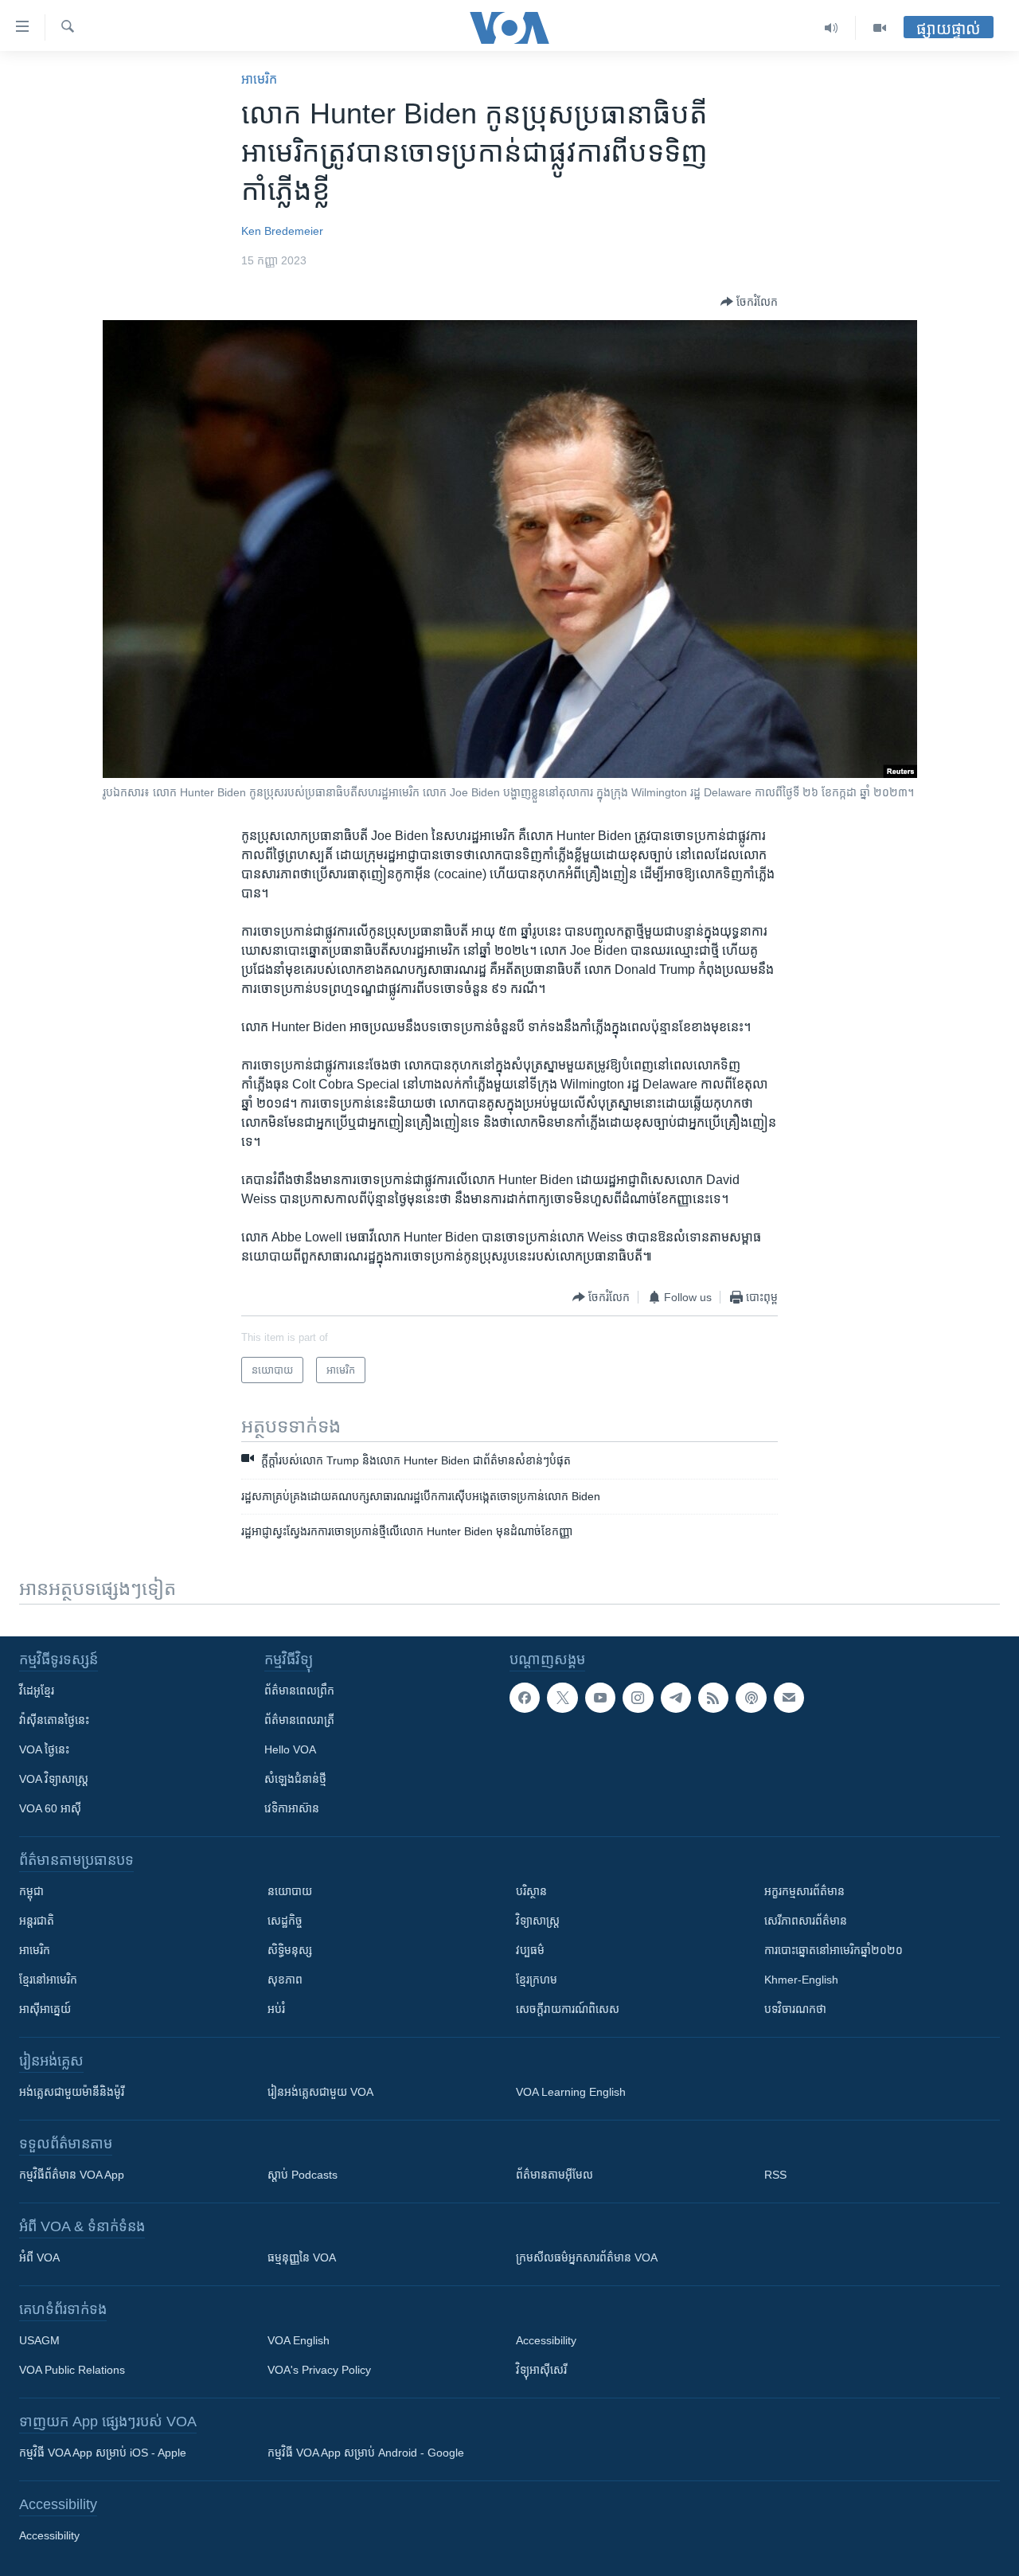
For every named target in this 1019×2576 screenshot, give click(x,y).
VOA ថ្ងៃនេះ (44, 1749)
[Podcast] (751, 1698)
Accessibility (546, 2340)
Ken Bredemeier (282, 231)
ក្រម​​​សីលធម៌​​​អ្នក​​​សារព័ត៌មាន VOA (587, 2257)
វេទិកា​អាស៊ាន (292, 1808)
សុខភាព (285, 1980)
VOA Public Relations (72, 2370)
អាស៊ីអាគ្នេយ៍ (45, 2009)
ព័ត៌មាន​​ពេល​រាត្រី (299, 1720)
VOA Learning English (571, 2092)
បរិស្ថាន (531, 1891)
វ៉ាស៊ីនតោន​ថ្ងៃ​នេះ (54, 1720)
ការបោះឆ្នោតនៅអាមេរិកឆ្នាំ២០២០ (834, 1950)
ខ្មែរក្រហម (537, 1980)
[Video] (880, 28)
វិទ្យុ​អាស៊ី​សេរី (541, 2370)
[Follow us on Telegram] (676, 1698)
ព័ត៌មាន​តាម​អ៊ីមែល (554, 2175)
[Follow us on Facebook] (525, 1698)
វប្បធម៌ (530, 1950)
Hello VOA (290, 1749)
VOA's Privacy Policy (319, 2370)
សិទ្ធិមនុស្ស (290, 1950)
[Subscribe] (789, 1698)
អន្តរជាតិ (37, 1921)
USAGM (39, 2340)
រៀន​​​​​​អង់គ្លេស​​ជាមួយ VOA (320, 2092)
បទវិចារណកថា (795, 2009)
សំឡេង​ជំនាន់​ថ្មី (295, 1779)
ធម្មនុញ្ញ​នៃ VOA (302, 2257)
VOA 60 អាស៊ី (50, 1808)
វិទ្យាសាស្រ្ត (538, 1921)
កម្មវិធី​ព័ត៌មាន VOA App (72, 2175)
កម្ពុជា (31, 1891)
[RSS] (713, 1698)
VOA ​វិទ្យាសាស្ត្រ (54, 1779)
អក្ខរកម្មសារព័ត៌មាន (804, 1891)
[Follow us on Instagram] (638, 1698)
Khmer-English (801, 1980)
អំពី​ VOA (39, 2257)
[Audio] (832, 28)
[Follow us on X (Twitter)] (562, 1698)
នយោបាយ (290, 1891)
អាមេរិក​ (259, 79)
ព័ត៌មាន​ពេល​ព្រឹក (299, 1691)
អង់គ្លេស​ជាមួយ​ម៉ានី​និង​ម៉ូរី (72, 2092)
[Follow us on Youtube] (600, 1698)
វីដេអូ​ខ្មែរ (37, 1691)
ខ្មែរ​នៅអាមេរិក (48, 1980)
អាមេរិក (35, 1950)
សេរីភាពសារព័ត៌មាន (806, 1921)
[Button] (749, 302)
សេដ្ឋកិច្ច (285, 1921)
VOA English (299, 2340)
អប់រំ (276, 2009)
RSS (775, 2175)
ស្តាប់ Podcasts (303, 2175)
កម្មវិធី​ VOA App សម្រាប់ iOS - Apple (103, 2453)
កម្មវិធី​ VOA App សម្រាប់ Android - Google (366, 2453)
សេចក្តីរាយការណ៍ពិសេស (568, 2009)
